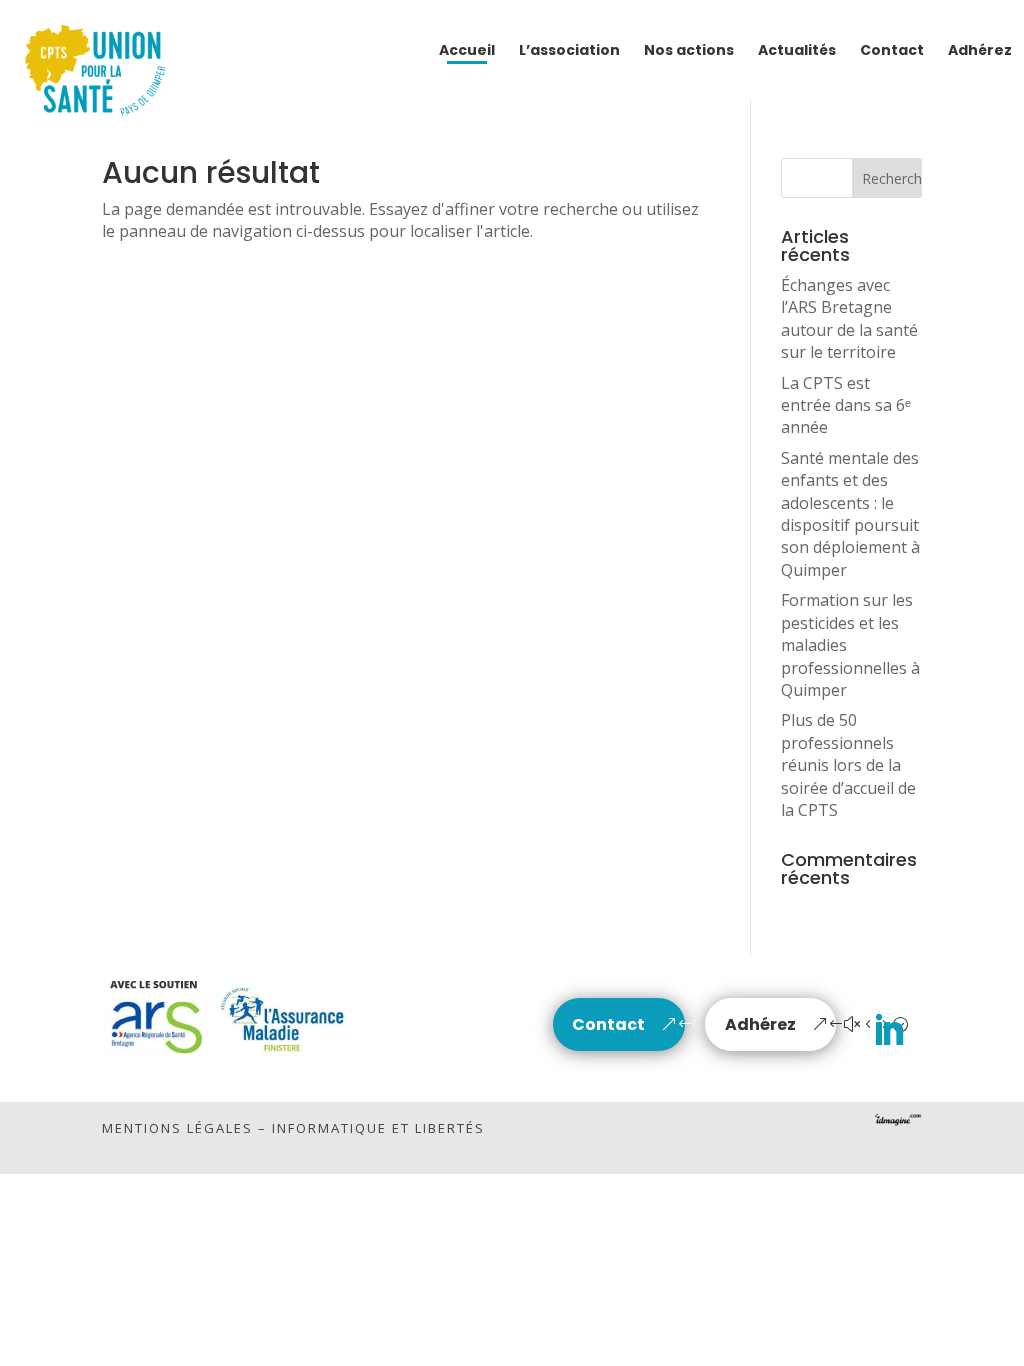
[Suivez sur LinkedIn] (889, 1031)
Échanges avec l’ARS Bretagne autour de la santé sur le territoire (849, 318)
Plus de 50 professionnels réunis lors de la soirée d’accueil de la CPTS (848, 765)
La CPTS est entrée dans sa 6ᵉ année (846, 405)
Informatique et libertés (378, 1128)
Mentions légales (177, 1128)
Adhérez (760, 1024)
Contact (608, 1024)
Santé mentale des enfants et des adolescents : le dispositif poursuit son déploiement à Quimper (850, 514)
